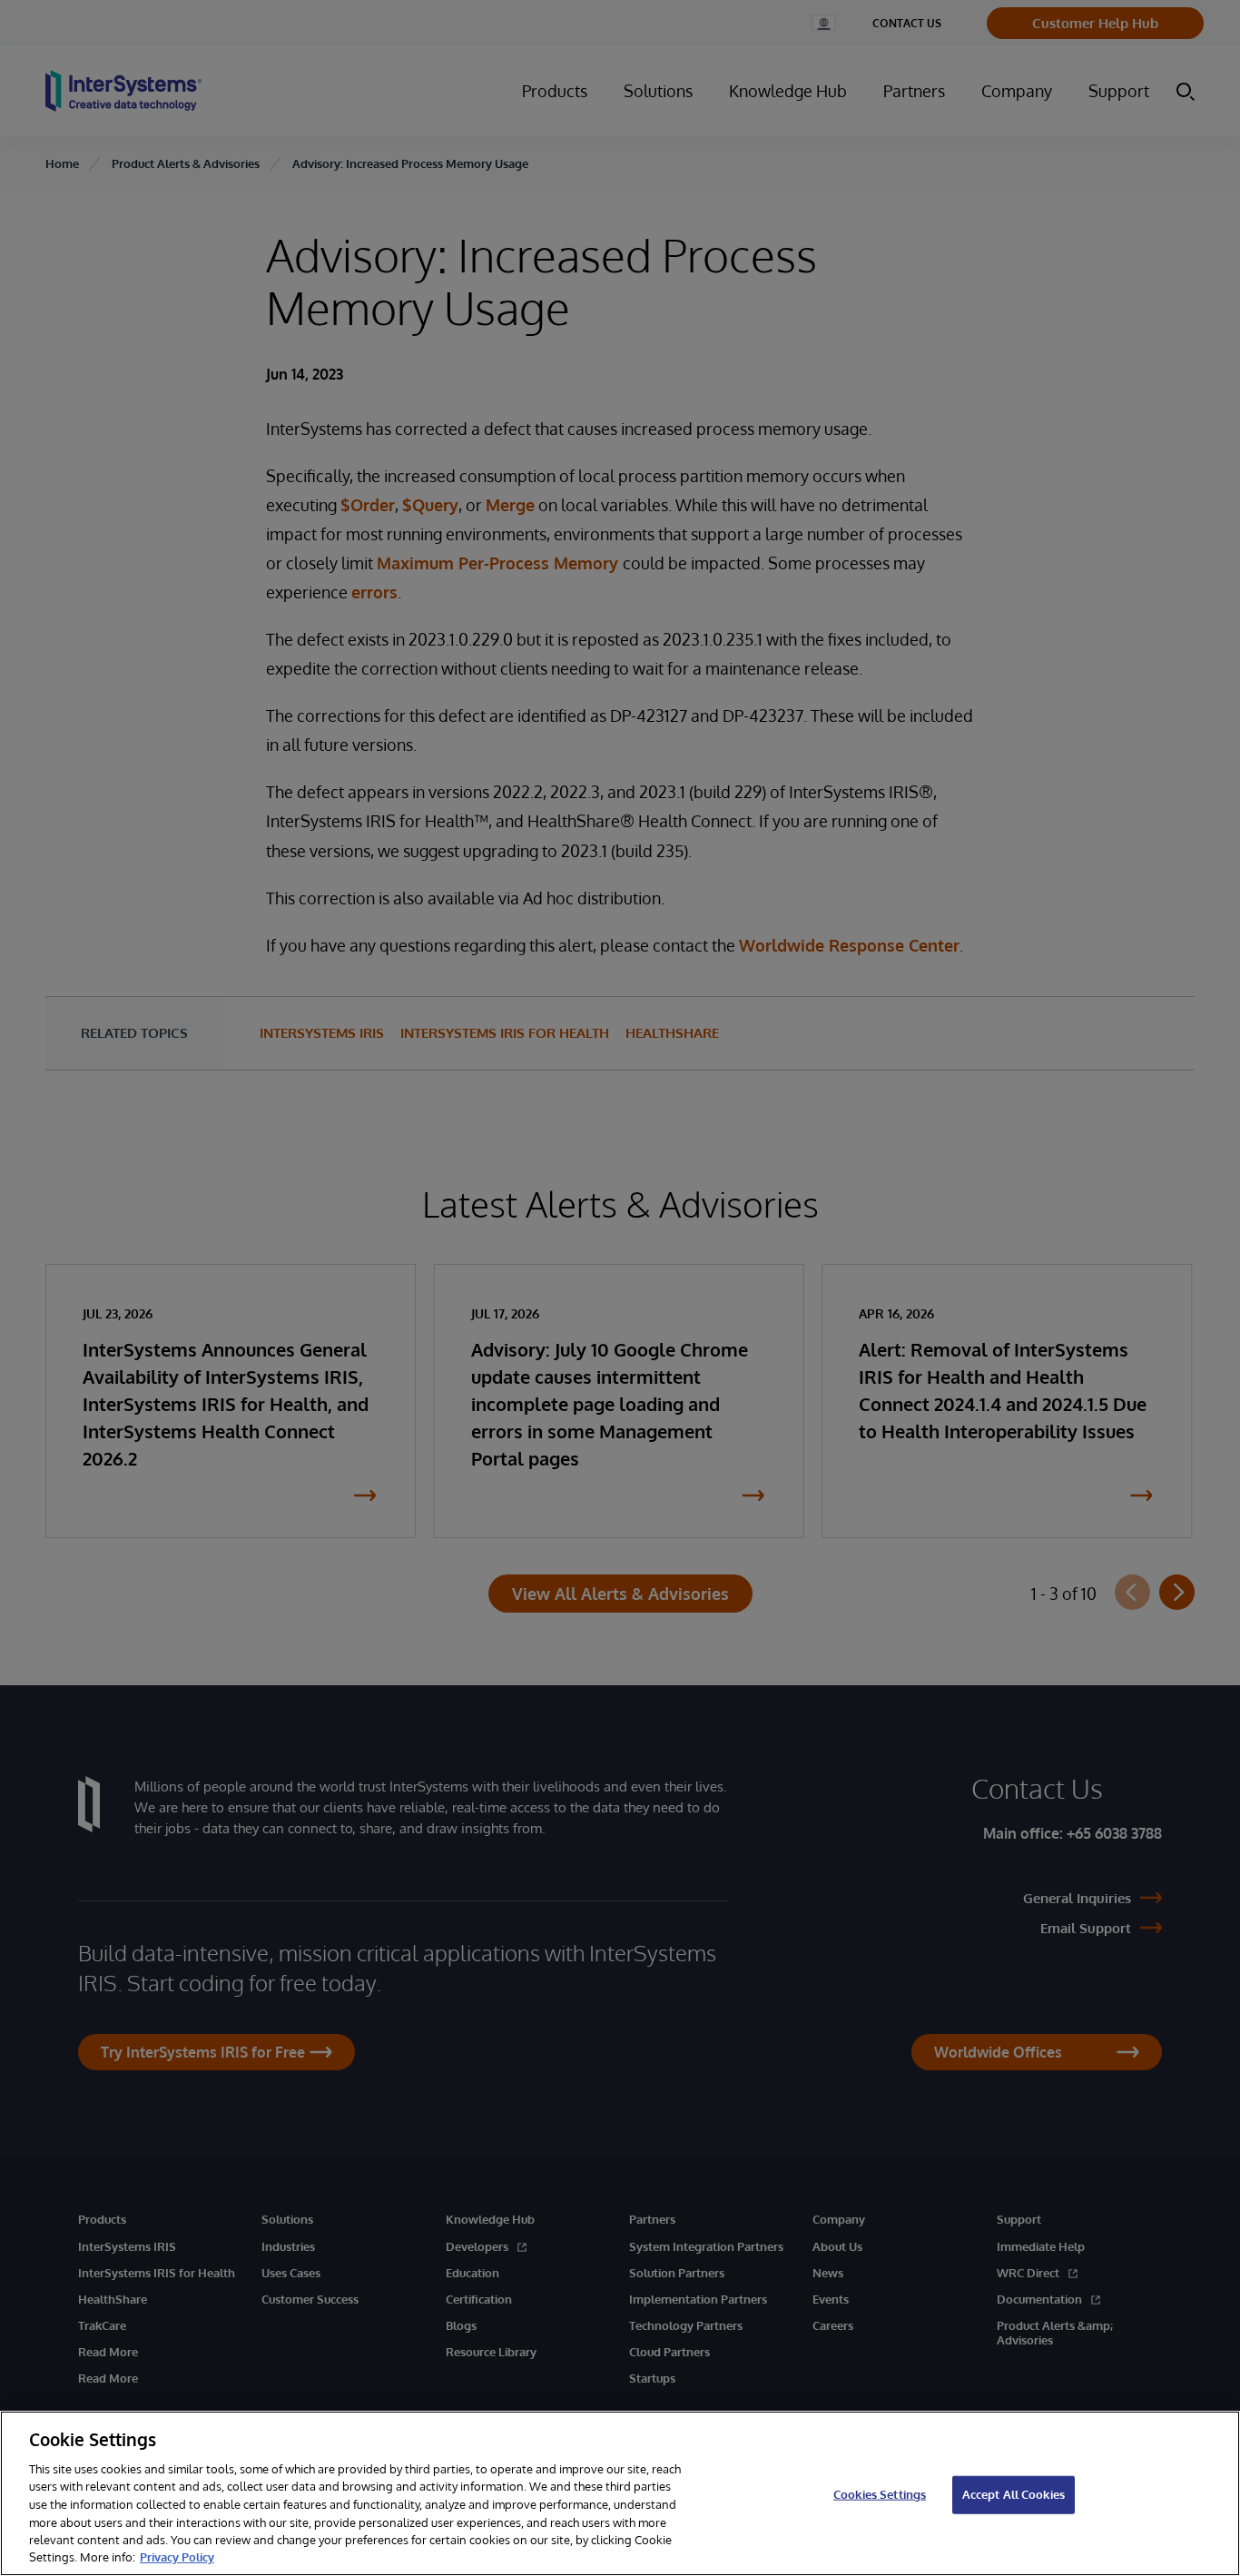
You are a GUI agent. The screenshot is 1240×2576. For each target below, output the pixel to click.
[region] (620, 2493)
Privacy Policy (177, 2557)
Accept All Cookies (1014, 2494)
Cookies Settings (880, 2494)
